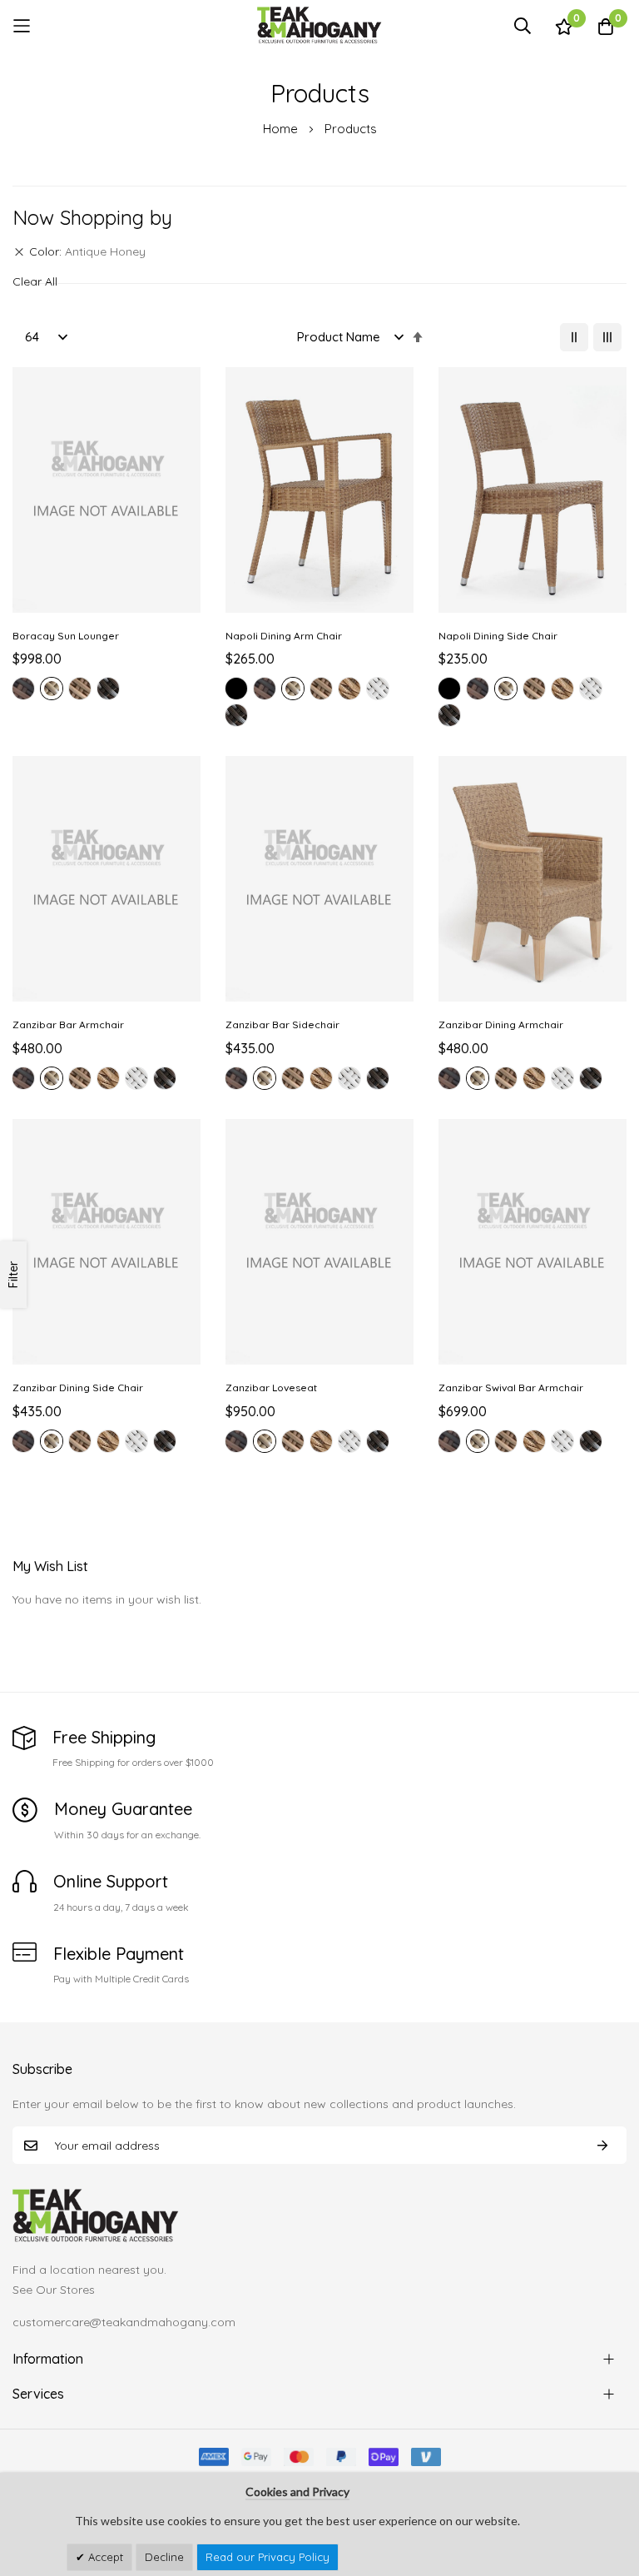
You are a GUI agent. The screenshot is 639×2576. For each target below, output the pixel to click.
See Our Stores (54, 2290)
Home (282, 129)
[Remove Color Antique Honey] (19, 252)
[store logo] (319, 25)
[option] (23, 689)
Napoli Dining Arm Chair (284, 636)
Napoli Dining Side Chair (498, 636)
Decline (164, 2557)
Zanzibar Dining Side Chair (78, 1387)
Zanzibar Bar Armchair (68, 1024)
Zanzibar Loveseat (271, 1387)
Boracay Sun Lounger (66, 636)
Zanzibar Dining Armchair (501, 1024)
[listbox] (106, 691)
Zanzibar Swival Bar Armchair (511, 1387)
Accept (104, 2557)
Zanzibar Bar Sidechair (282, 1024)
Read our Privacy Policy (267, 2557)
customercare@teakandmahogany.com (124, 2322)
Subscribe (602, 2145)
